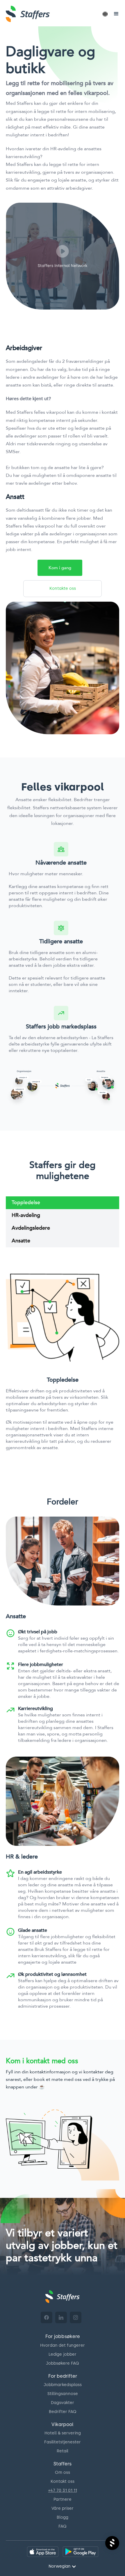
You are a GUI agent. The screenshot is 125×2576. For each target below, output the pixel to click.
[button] (105, 14)
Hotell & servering (63, 2433)
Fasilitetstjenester (63, 2442)
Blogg (63, 2517)
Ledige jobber (63, 2354)
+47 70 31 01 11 (63, 2490)
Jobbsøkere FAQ (63, 2363)
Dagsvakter (63, 2403)
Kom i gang (60, 568)
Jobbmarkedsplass (63, 2385)
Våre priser (63, 2508)
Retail (63, 2451)
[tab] (63, 1203)
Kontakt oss (63, 2481)
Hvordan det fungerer (63, 2345)
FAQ (63, 2526)
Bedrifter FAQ (63, 2412)
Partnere (63, 2499)
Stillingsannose (63, 2394)
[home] (49, 14)
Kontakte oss (63, 588)
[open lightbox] (63, 256)
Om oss (63, 2472)
